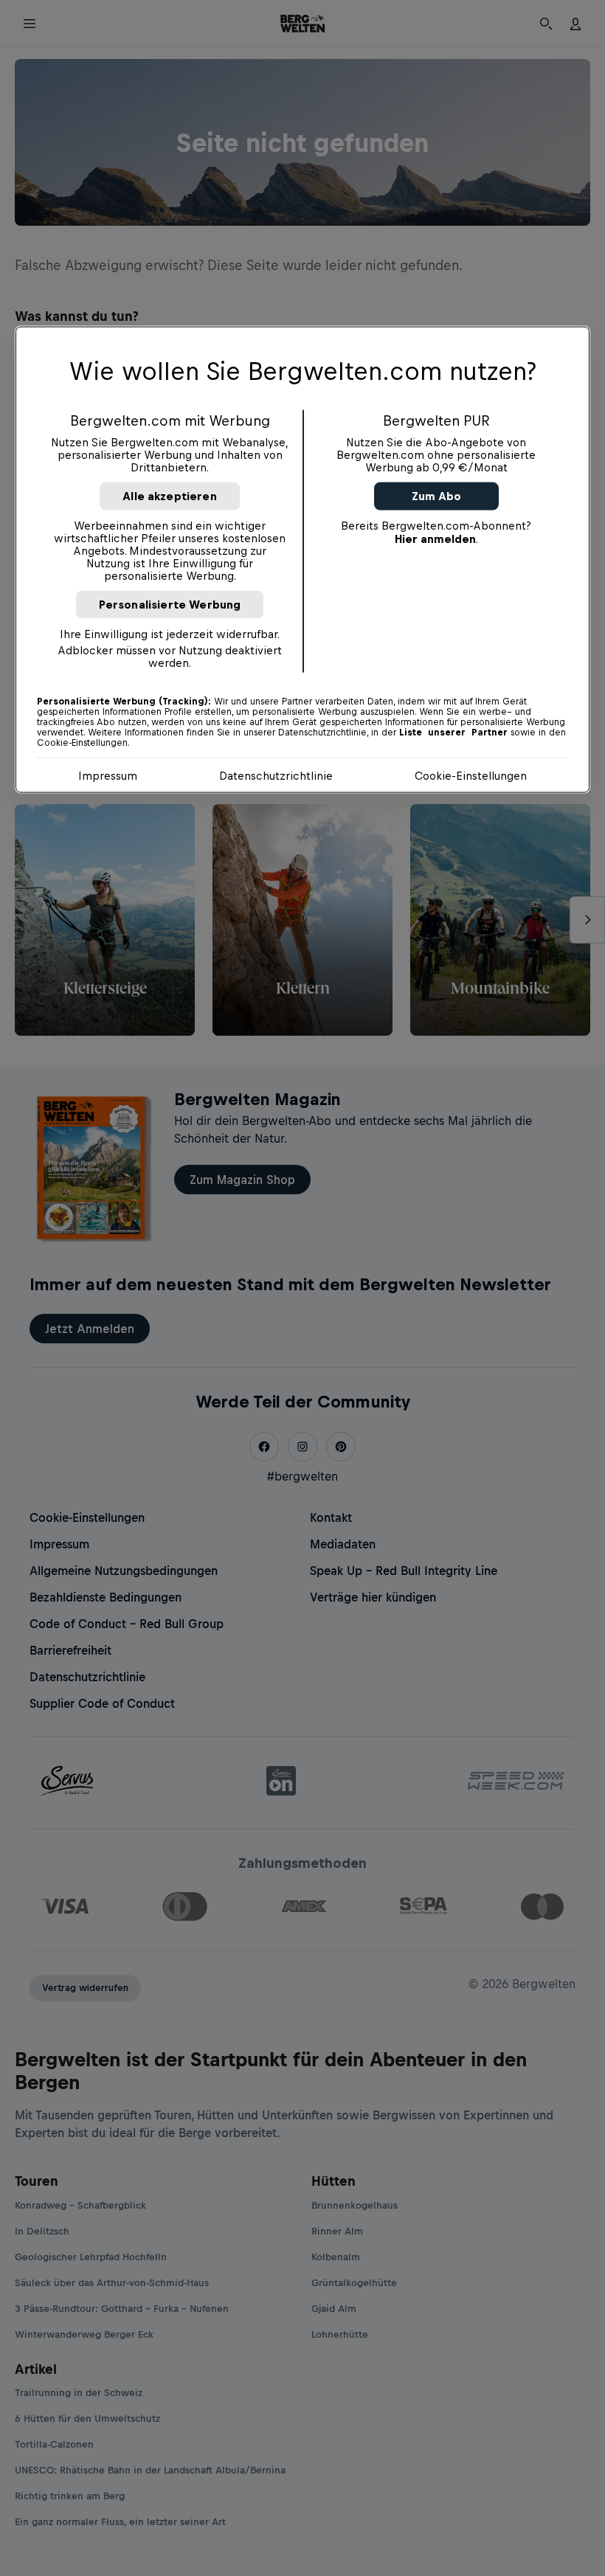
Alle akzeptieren (170, 495)
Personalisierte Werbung (170, 604)
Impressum (108, 775)
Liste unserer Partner (453, 732)
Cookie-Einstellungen (471, 775)
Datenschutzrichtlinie (276, 775)
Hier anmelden (435, 538)
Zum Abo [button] (436, 495)
